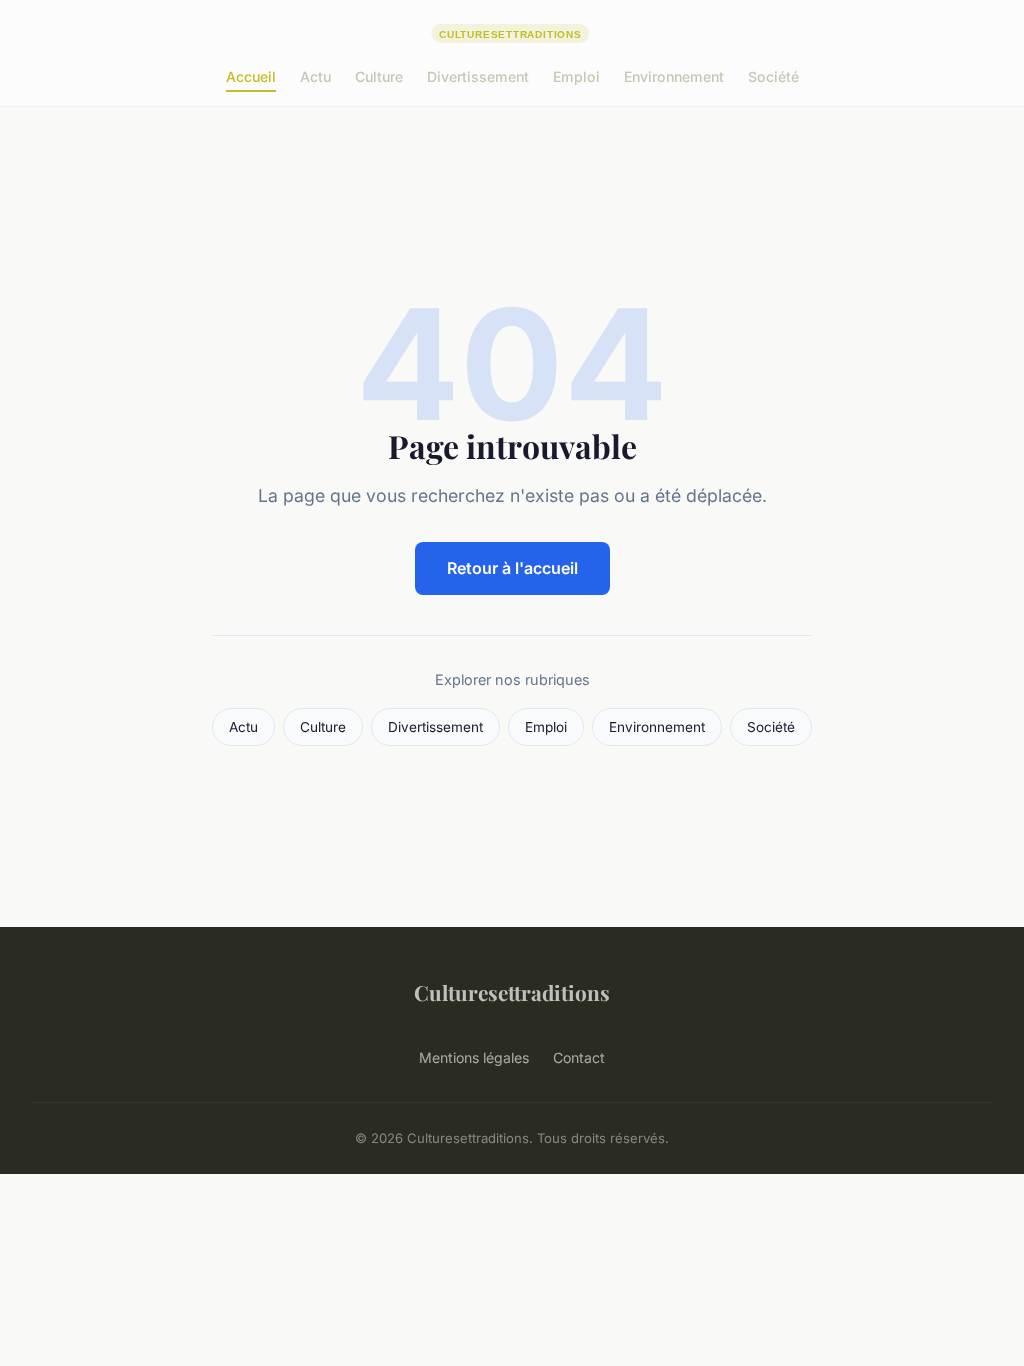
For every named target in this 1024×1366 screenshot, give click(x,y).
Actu (315, 76)
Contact (579, 1057)
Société (773, 76)
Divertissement (478, 76)
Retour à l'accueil (512, 568)
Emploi (576, 76)
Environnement (674, 76)
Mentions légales (474, 1057)
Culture (379, 76)
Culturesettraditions (512, 992)
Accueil (251, 76)
